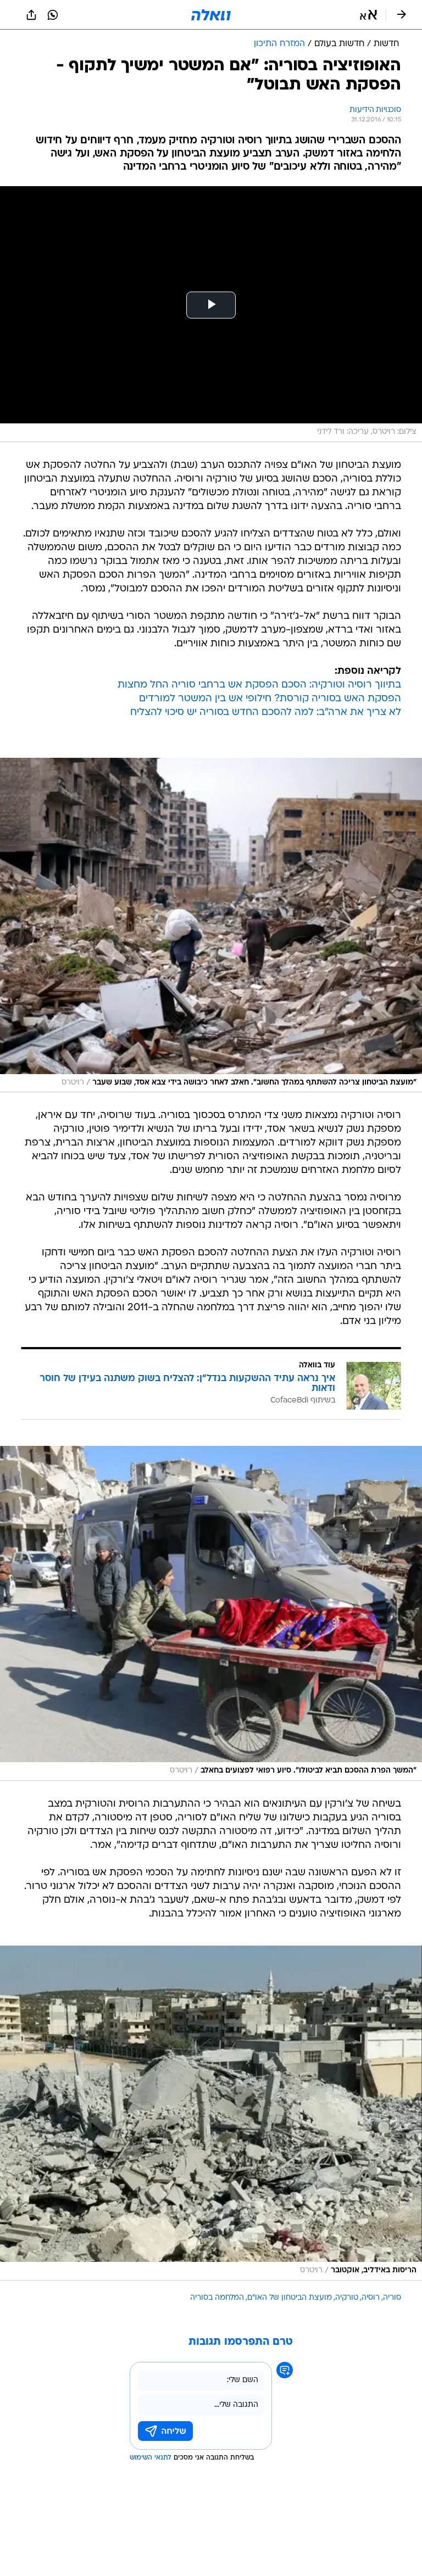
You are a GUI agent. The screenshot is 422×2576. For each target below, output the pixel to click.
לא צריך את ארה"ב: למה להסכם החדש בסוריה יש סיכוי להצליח (266, 713)
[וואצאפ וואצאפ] (53, 15)
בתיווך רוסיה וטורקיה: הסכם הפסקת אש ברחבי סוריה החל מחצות (259, 685)
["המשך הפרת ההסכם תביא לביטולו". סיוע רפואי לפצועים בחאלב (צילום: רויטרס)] (211, 1613)
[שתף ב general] (31, 15)
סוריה (392, 2298)
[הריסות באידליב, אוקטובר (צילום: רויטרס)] (211, 2113)
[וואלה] (211, 15)
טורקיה (347, 2298)
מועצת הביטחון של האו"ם (290, 2298)
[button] (368, 15)
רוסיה (371, 2298)
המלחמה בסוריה (217, 2298)
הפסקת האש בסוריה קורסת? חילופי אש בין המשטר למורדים (270, 699)
